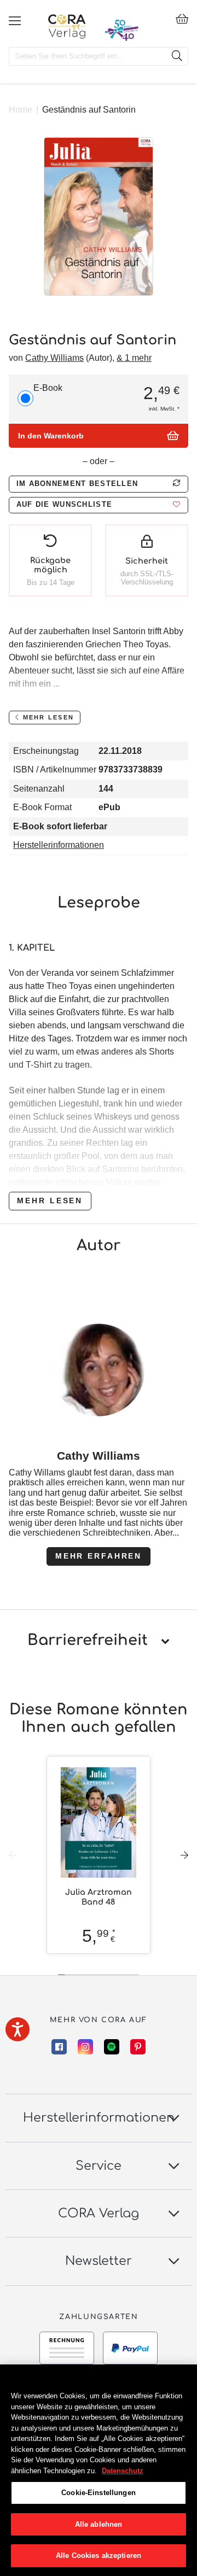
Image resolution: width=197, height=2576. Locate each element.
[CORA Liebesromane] (67, 26)
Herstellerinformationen (59, 845)
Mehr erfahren (99, 1556)
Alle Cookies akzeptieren (99, 2555)
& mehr (134, 358)
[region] (99, 2470)
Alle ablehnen (99, 2524)
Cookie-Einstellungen (99, 2493)
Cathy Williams (54, 358)
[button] (99, 505)
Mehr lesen (50, 1201)
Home (21, 110)
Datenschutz (123, 2471)
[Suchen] (177, 56)
